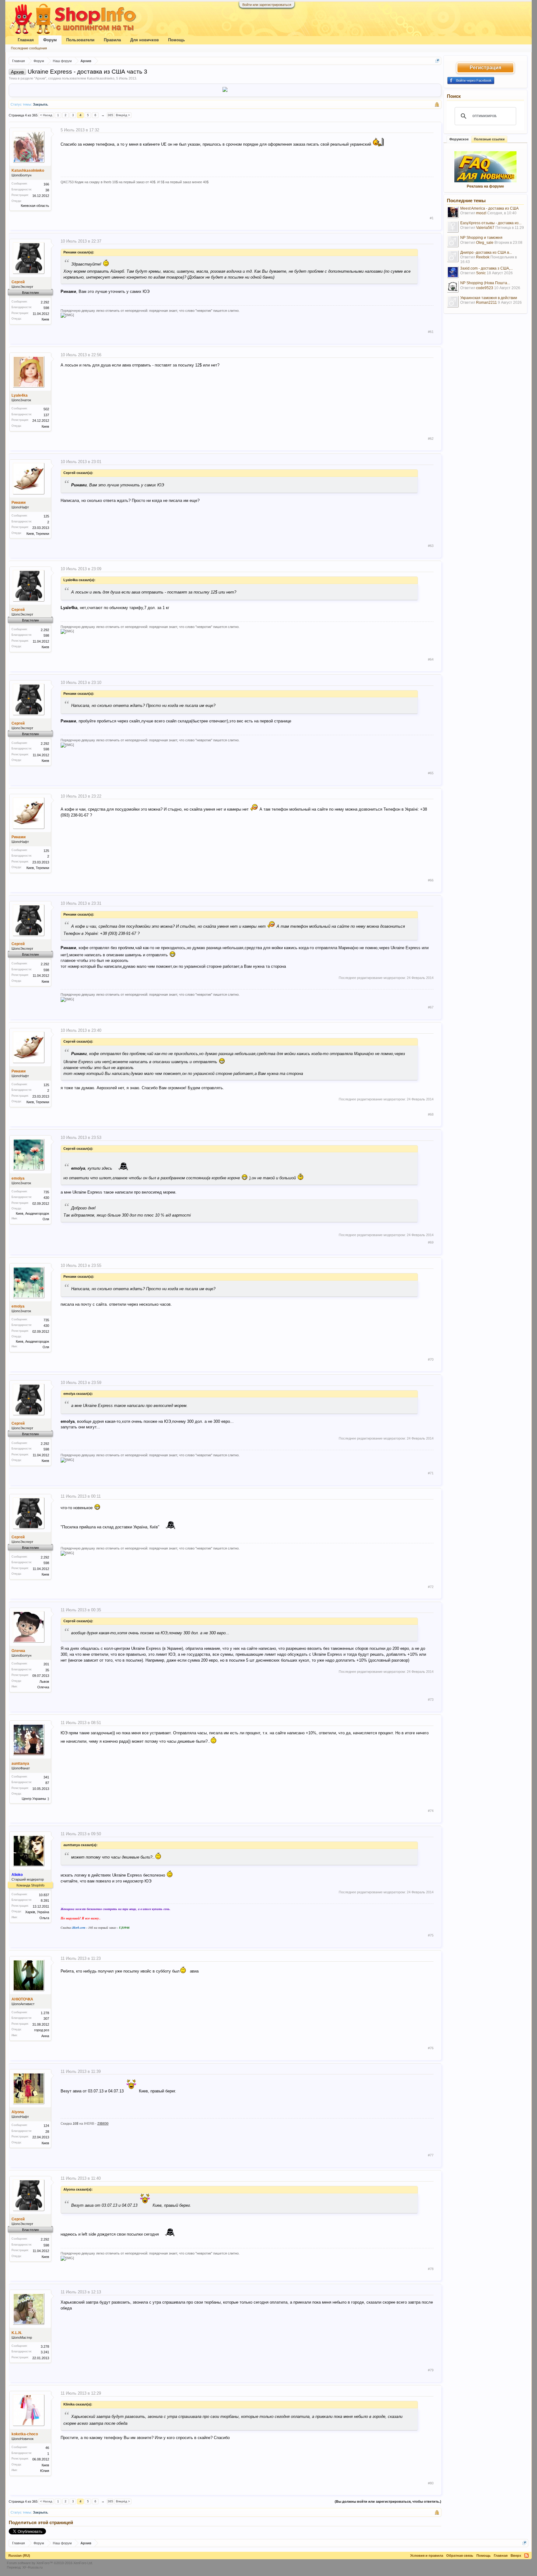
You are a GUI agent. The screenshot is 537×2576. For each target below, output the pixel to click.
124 (46, 2126)
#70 (431, 1359)
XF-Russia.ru (32, 2567)
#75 (431, 1935)
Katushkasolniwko (101, 78)
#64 (431, 659)
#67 (431, 1007)
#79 (431, 2370)
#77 (431, 2155)
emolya (18, 1178)
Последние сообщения (29, 48)
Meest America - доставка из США (489, 208)
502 (46, 409)
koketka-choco (25, 2434)
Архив (40, 78)
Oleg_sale (485, 243)
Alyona (18, 2112)
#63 (431, 546)
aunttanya (20, 1764)
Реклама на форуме (485, 186)
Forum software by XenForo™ (50, 2563)
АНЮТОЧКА (22, 1999)
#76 (431, 2048)
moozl (481, 213)
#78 (431, 2269)
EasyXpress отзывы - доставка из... (491, 223)
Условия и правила (427, 2556)
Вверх (516, 2556)
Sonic (481, 273)
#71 (431, 1473)
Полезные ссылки (489, 139)
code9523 (485, 288)
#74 (431, 1811)
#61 (431, 332)
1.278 (45, 2013)
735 (46, 1192)
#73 (431, 1700)
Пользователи (80, 40)
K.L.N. (17, 2333)
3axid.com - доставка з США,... (487, 268)
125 (46, 516)
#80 (431, 2483)
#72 (431, 1587)
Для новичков (145, 40)
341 (46, 1777)
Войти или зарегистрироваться (267, 5)
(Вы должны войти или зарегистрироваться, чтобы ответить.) (388, 2501)
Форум (50, 40)
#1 (432, 218)
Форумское (459, 139)
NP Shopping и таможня (481, 238)
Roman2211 (487, 303)
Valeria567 (485, 228)
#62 (431, 439)
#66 (431, 880)
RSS (526, 2556)
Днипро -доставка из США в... (486, 253)
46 (47, 2448)
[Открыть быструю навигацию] (437, 61)
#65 (431, 773)
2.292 (45, 302)
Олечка (18, 1651)
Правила (112, 40)
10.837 (44, 1895)
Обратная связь (460, 2556)
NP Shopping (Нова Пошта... (485, 283)
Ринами (18, 503)
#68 (431, 1114)
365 (110, 115)
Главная (26, 40)
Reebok (483, 257)
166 (46, 184)
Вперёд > (123, 115)
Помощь (177, 40)
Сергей (18, 282)
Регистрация (485, 68)
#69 (431, 1242)
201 (46, 1664)
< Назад (46, 115)
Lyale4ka (20, 395)
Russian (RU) (19, 2556)
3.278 (45, 2346)
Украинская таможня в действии (489, 298)
